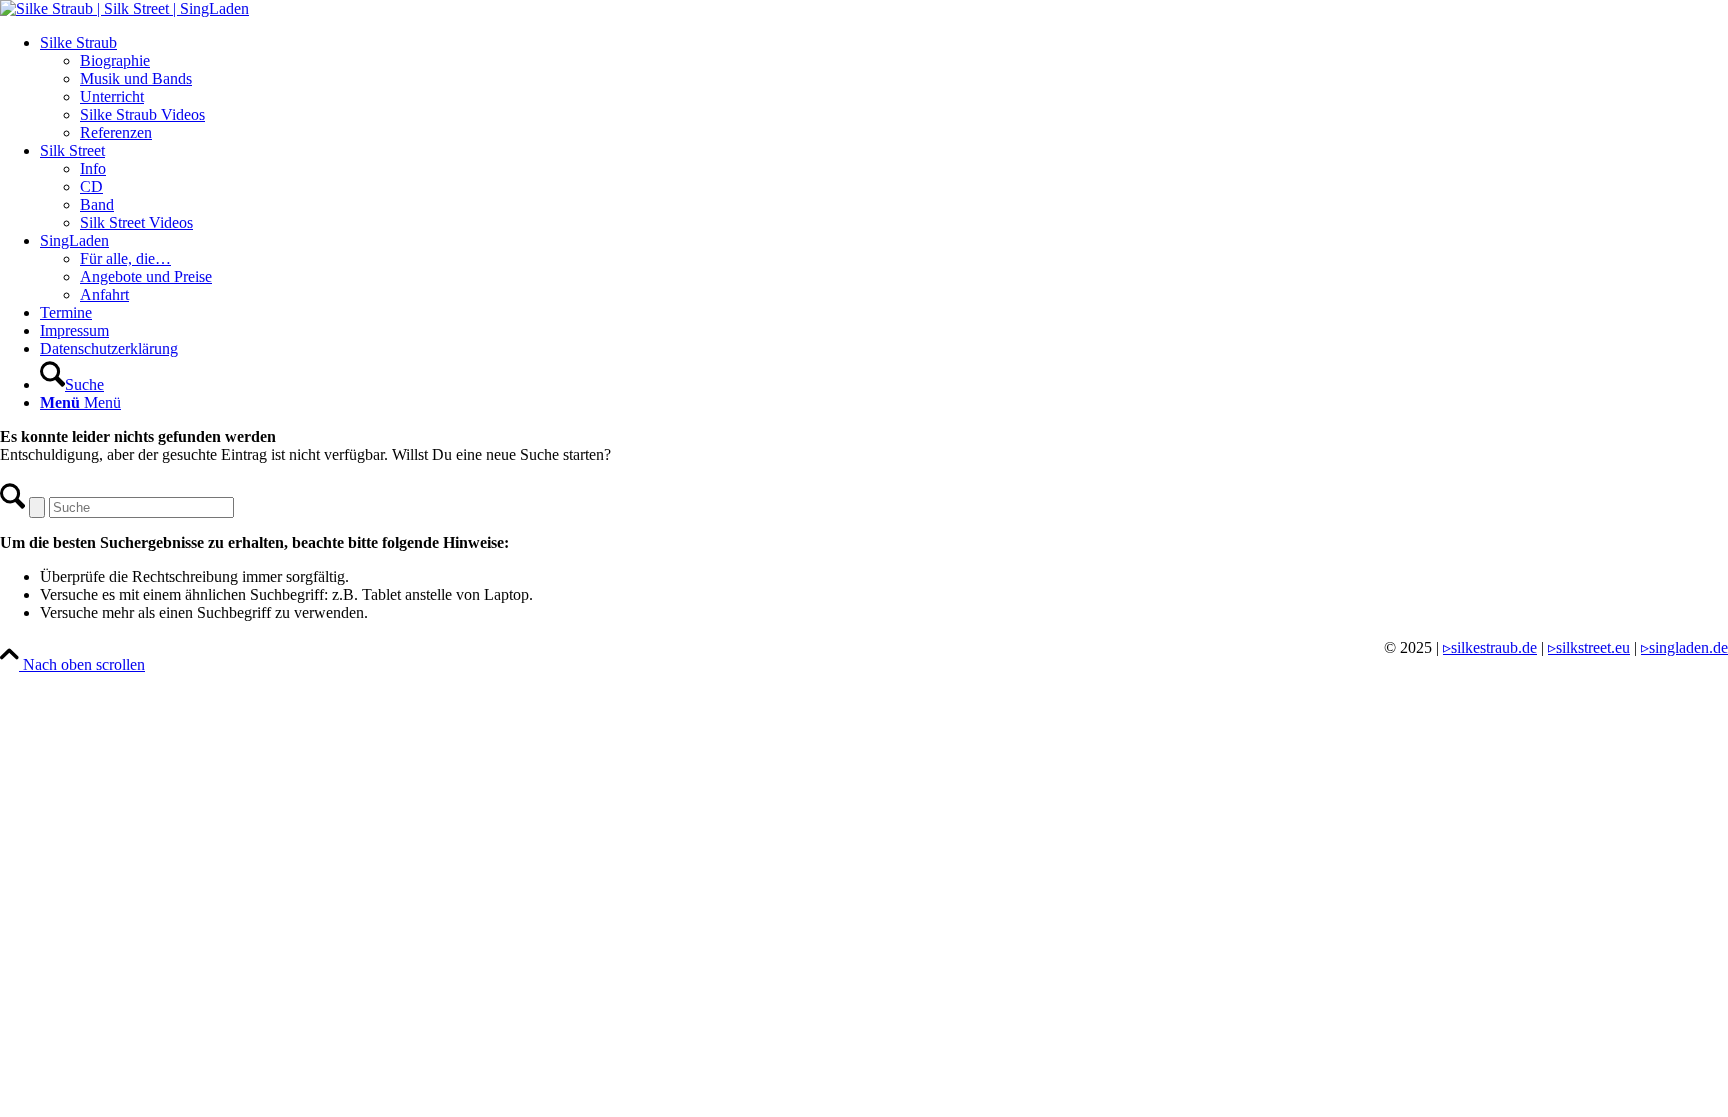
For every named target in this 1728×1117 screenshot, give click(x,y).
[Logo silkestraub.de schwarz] (124, 8)
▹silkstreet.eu (1589, 647)
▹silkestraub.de (1490, 647)
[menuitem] (884, 88)
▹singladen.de (1684, 647)
